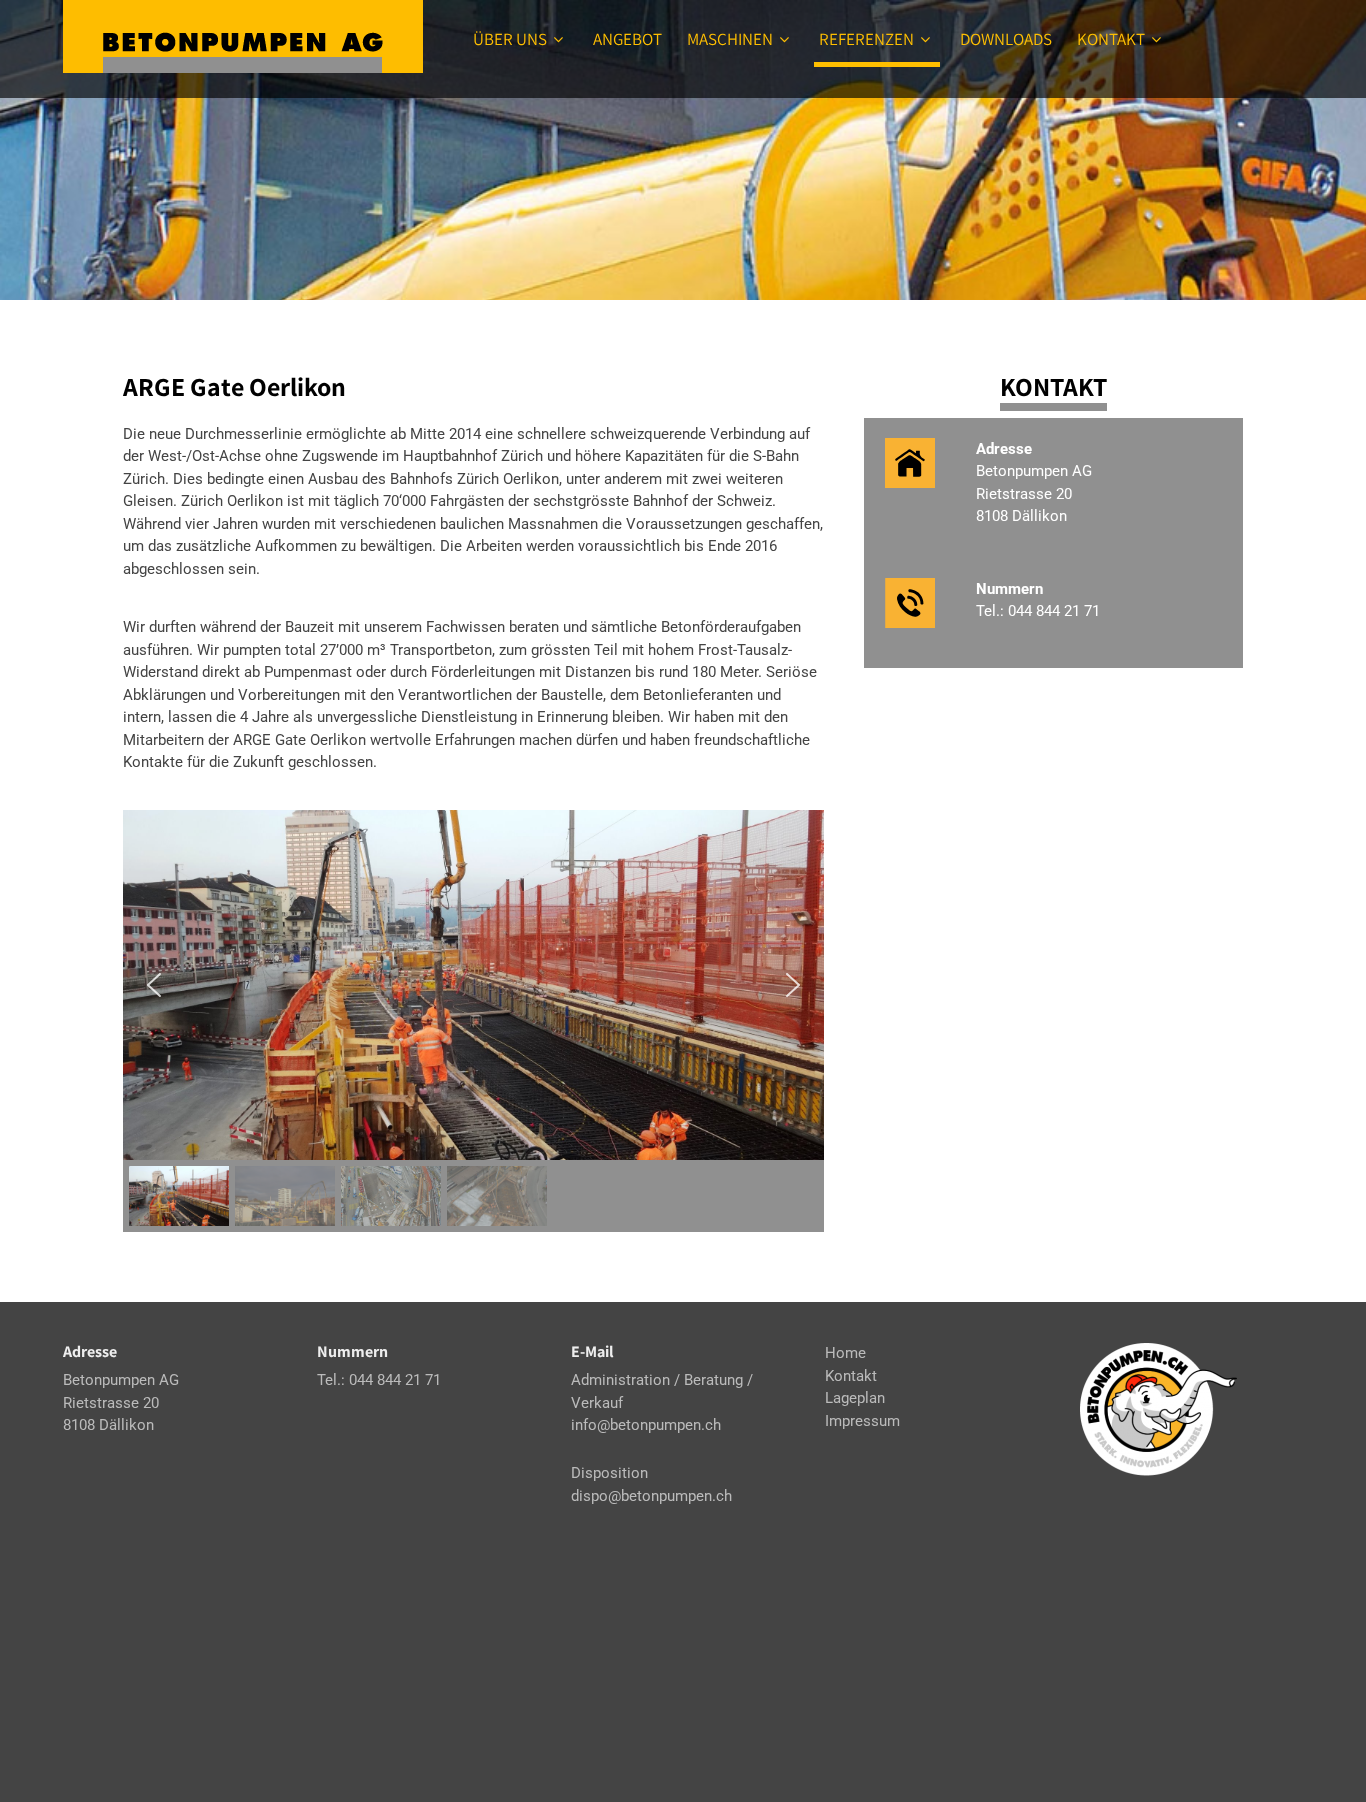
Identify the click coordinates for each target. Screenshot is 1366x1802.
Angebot (627, 39)
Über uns (510, 39)
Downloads (1006, 39)
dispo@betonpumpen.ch (651, 1496)
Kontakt (1111, 39)
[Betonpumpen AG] (243, 36)
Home (845, 1353)
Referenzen (866, 39)
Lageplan (855, 1398)
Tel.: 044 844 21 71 (1038, 611)
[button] (154, 985)
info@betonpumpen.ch (646, 1425)
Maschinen (730, 39)
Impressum (862, 1421)
